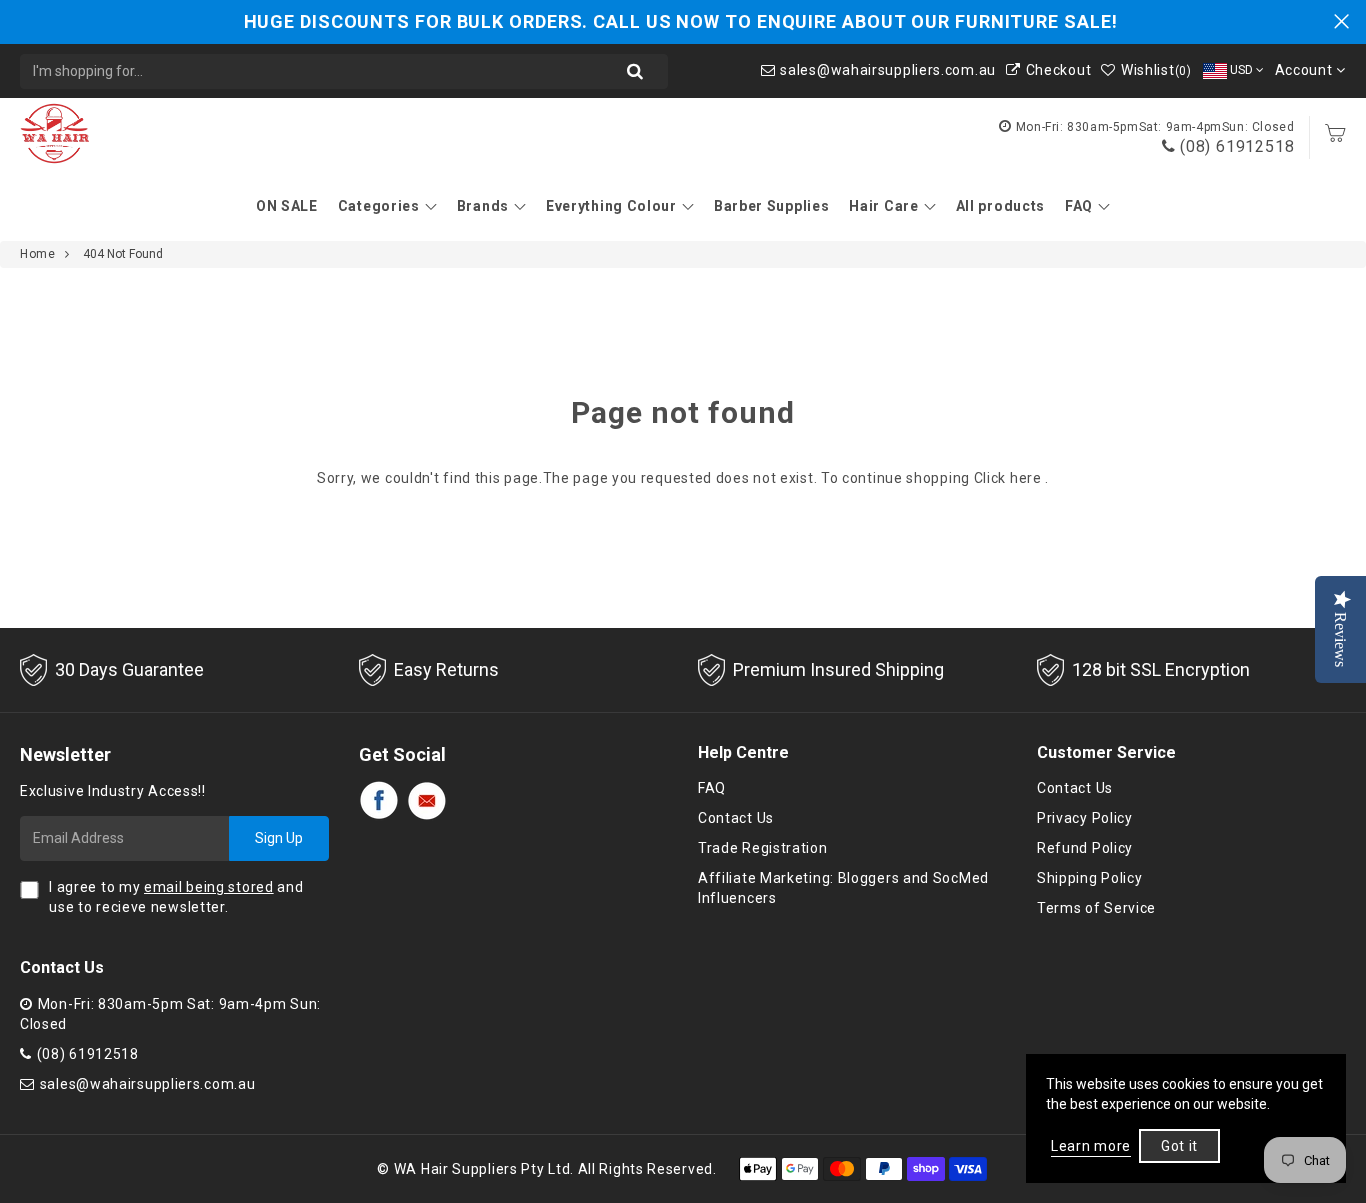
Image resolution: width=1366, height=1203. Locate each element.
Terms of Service (1096, 908)
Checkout (1058, 70)
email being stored (209, 887)
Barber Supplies (772, 206)
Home (37, 254)
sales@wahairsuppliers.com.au (888, 70)
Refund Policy (1085, 848)
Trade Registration (763, 848)
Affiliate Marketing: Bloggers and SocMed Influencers (843, 888)
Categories (379, 206)
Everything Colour (611, 206)
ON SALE (287, 206)
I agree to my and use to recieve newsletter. (176, 897)
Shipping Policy (1090, 878)
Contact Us (736, 818)
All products (1000, 206)
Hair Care (883, 206)
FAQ (1079, 206)
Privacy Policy (1085, 818)
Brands (483, 206)
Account (1306, 70)
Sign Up (279, 838)
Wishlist (1156, 70)
